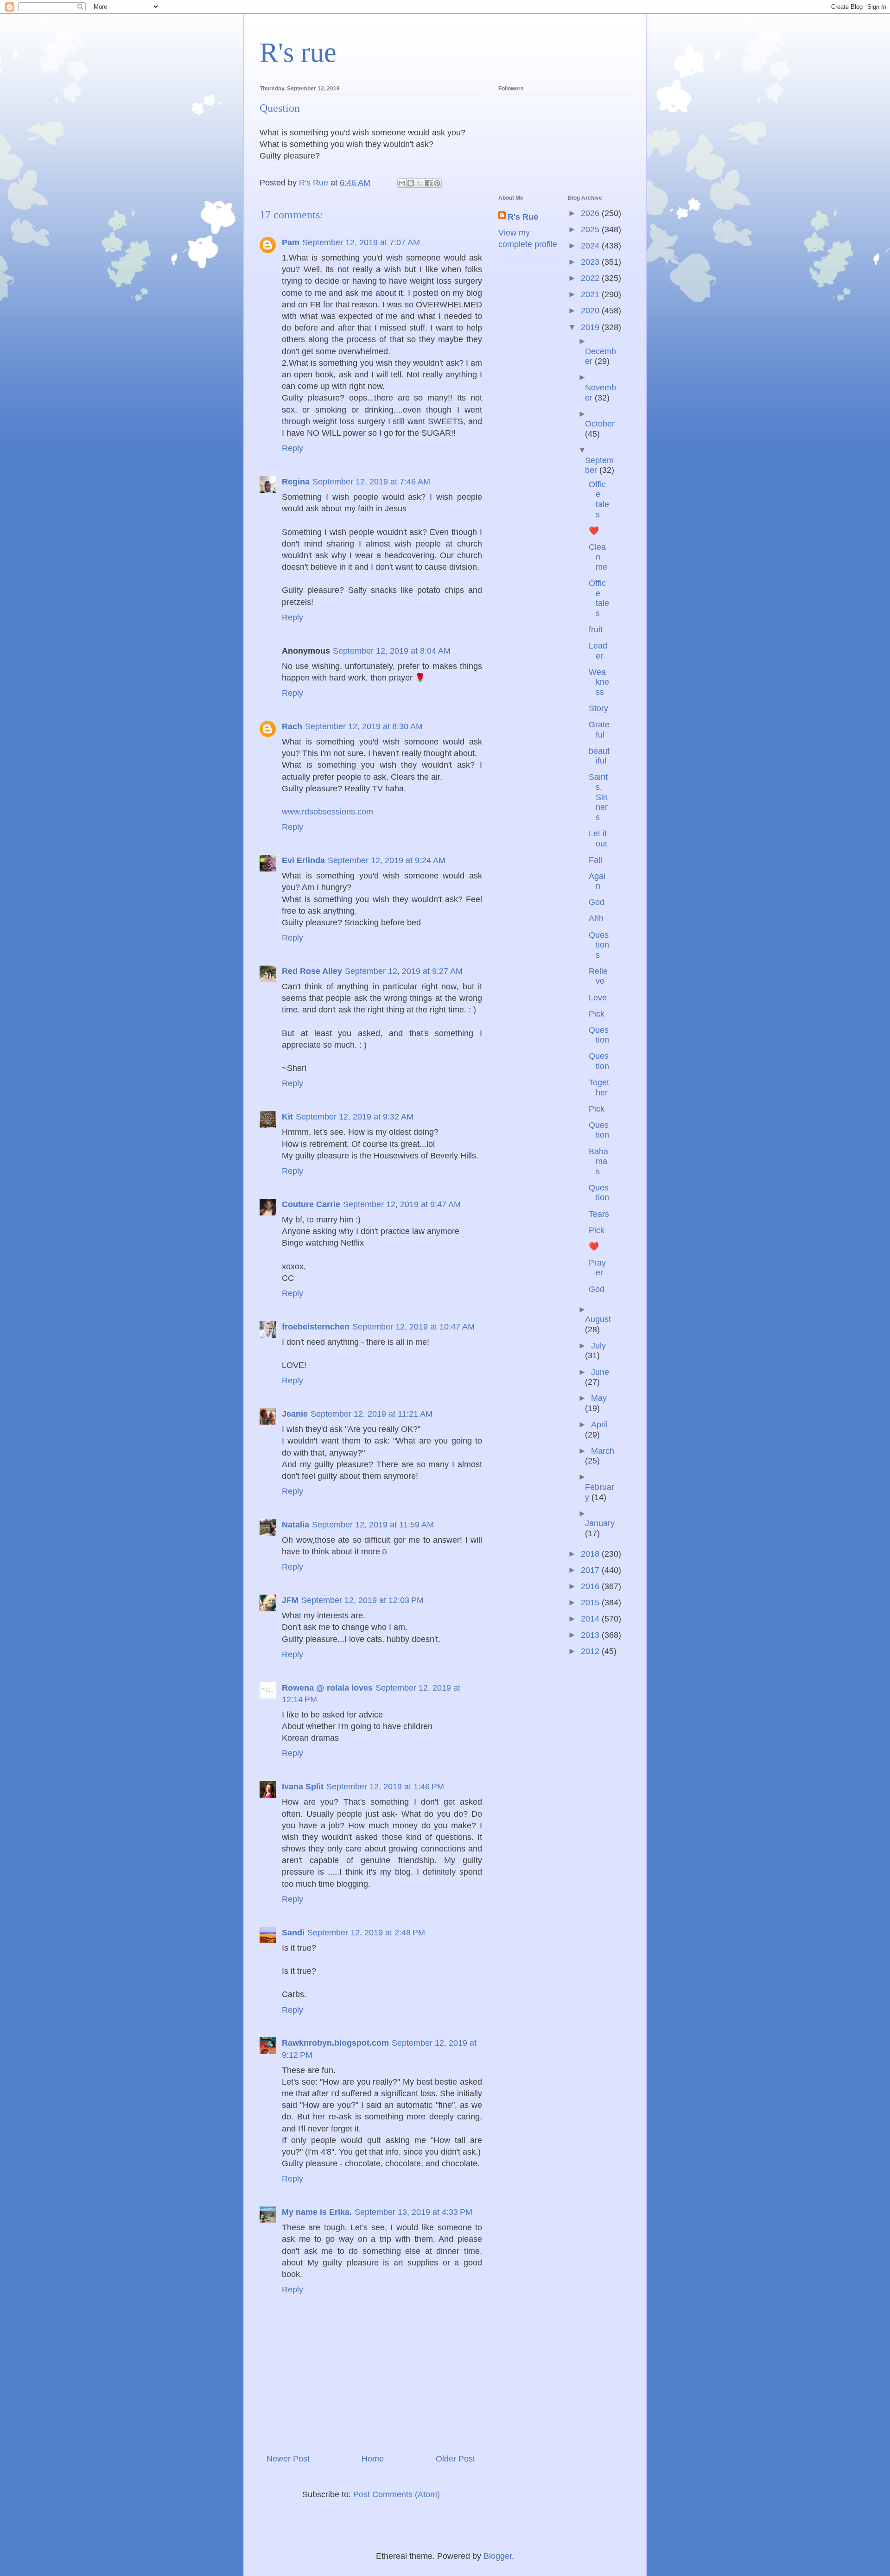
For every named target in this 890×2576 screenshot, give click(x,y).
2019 (591, 327)
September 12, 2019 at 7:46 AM (371, 482)
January (600, 1523)
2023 (591, 262)
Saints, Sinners (598, 797)
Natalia (296, 1525)
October (600, 424)
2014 (591, 1619)
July (598, 1346)
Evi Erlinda (303, 860)
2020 (591, 311)
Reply (292, 448)
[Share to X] (420, 183)
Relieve (598, 976)
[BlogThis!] (411, 183)
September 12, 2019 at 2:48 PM (366, 1933)
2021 (591, 294)
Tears (599, 1214)
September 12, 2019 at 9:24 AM (387, 860)
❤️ (594, 531)
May (599, 1398)
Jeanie (295, 1414)
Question (599, 1035)
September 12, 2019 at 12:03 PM (362, 1600)
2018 (591, 1554)
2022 (591, 278)
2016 (591, 1586)
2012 (591, 1651)
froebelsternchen (316, 1327)
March (603, 1451)
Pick (597, 1014)
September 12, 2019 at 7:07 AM (361, 242)
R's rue (298, 52)
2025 (591, 229)
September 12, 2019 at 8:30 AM (364, 726)
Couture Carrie (311, 1204)
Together (599, 1088)
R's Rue (523, 217)
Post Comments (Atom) (397, 2494)
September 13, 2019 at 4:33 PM (413, 2212)
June (600, 1372)
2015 (591, 1603)
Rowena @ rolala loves (327, 1688)
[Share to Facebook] (428, 183)
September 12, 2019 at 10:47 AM (413, 1327)
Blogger (498, 2556)
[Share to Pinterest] (437, 183)
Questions (599, 945)
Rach (292, 726)
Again (597, 881)
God (597, 902)
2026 (591, 213)
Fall (595, 860)
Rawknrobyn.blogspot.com (335, 2043)
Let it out (598, 839)
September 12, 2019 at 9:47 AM (402, 1204)
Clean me (598, 557)
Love (598, 998)
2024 (591, 246)
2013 (591, 1635)
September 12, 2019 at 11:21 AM (372, 1414)
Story (598, 708)
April (599, 1425)
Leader (598, 651)
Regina (296, 482)
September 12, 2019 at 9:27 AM (404, 971)
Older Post (455, 2459)
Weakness (599, 682)
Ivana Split (303, 1787)
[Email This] (402, 183)
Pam (291, 242)
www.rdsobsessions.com (327, 812)
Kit (287, 1117)
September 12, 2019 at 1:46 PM (385, 1787)
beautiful (599, 756)
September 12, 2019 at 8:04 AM (392, 651)
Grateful (599, 730)
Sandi (293, 1933)
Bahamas (598, 1161)
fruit (596, 630)
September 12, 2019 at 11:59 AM (373, 1525)
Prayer (597, 1268)
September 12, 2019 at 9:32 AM (355, 1117)
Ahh (596, 918)
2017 (591, 1570)
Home (373, 2459)
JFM (290, 1600)
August (598, 1319)
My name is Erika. (317, 2212)
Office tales (599, 499)
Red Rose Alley (312, 971)
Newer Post (288, 2459)
